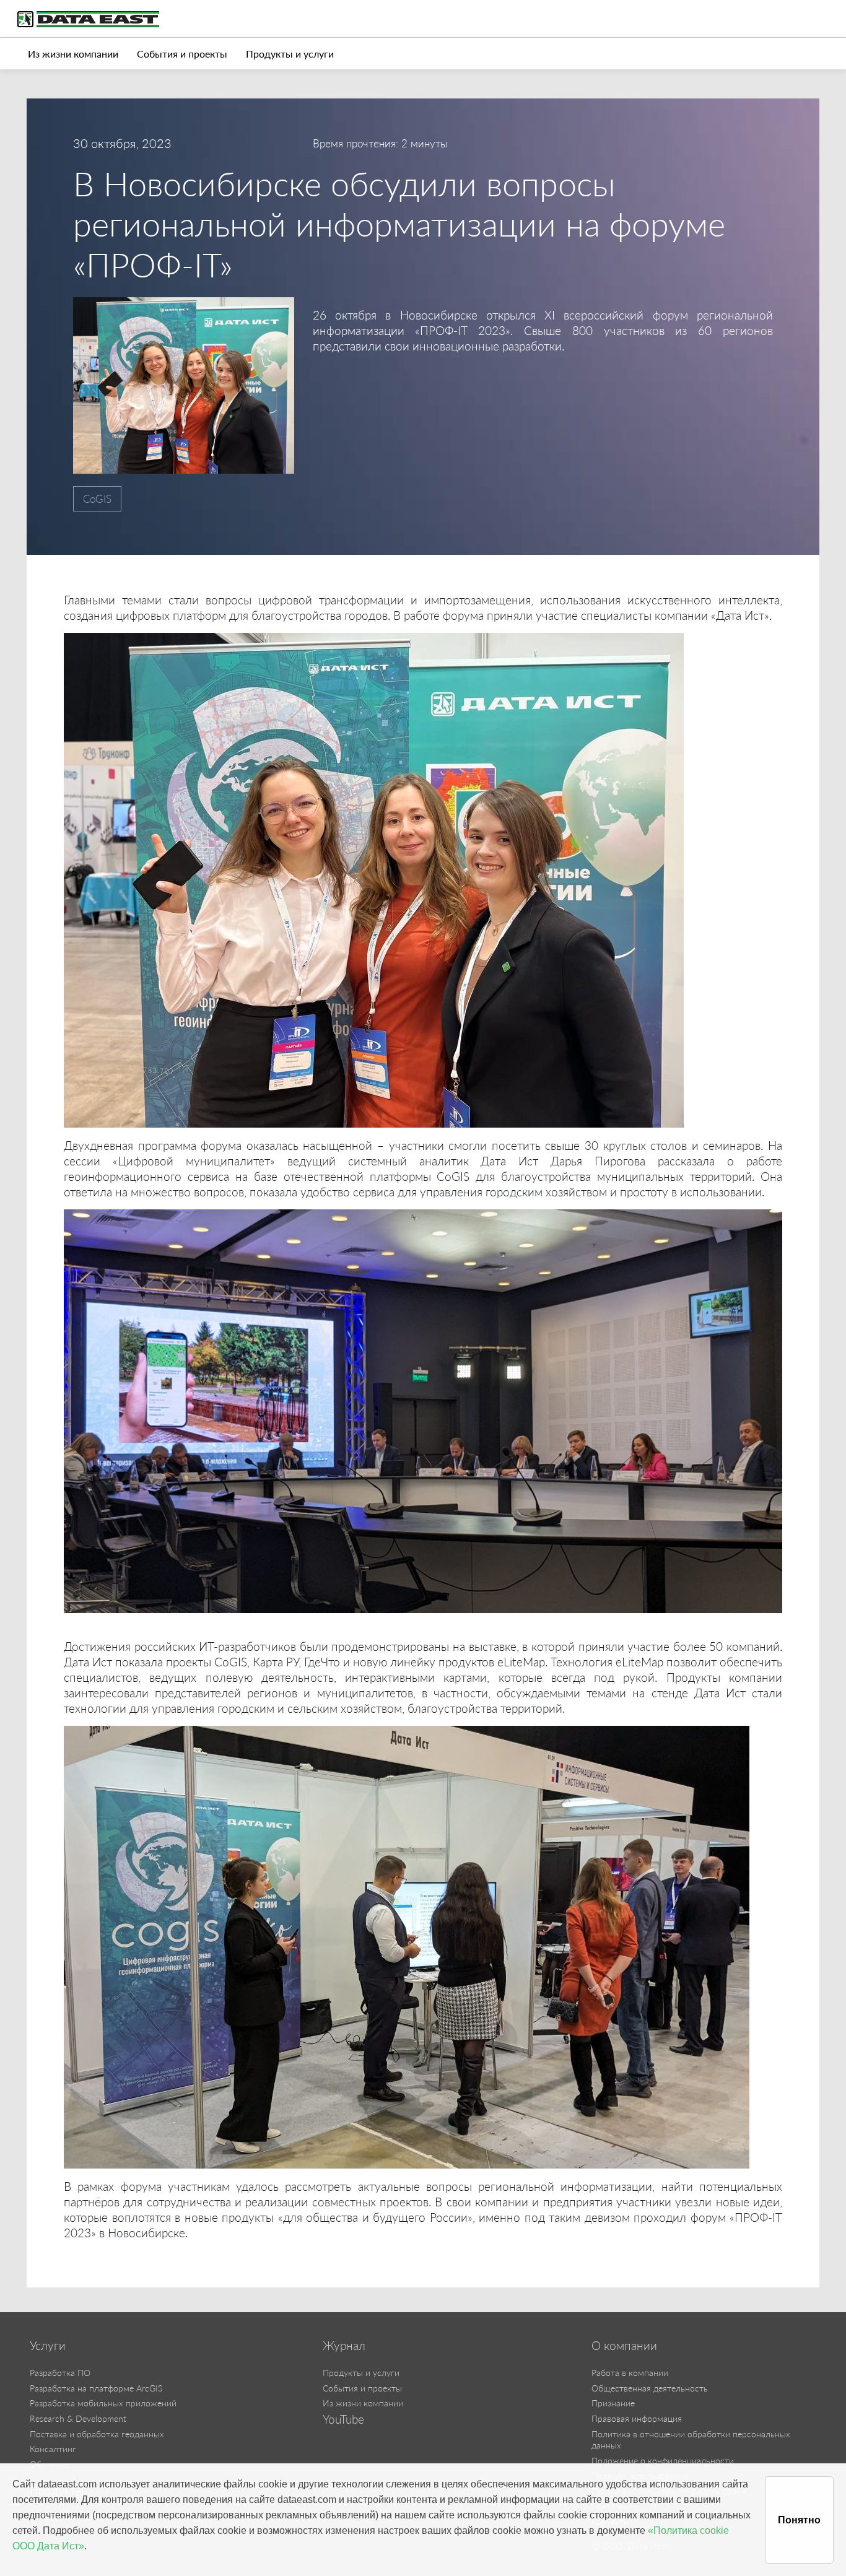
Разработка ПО (60, 2373)
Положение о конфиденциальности (663, 2461)
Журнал (344, 2346)
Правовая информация (637, 2418)
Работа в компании (630, 2373)
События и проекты (182, 54)
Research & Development (78, 2418)
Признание (613, 2403)
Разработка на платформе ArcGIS (96, 2388)
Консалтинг (53, 2449)
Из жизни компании (73, 54)
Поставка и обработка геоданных (97, 2434)
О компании (624, 2346)
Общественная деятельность (650, 2388)
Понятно (799, 2520)
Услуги (48, 2346)
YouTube (343, 2419)
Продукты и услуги (290, 54)
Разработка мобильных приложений (103, 2403)
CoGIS (97, 499)
